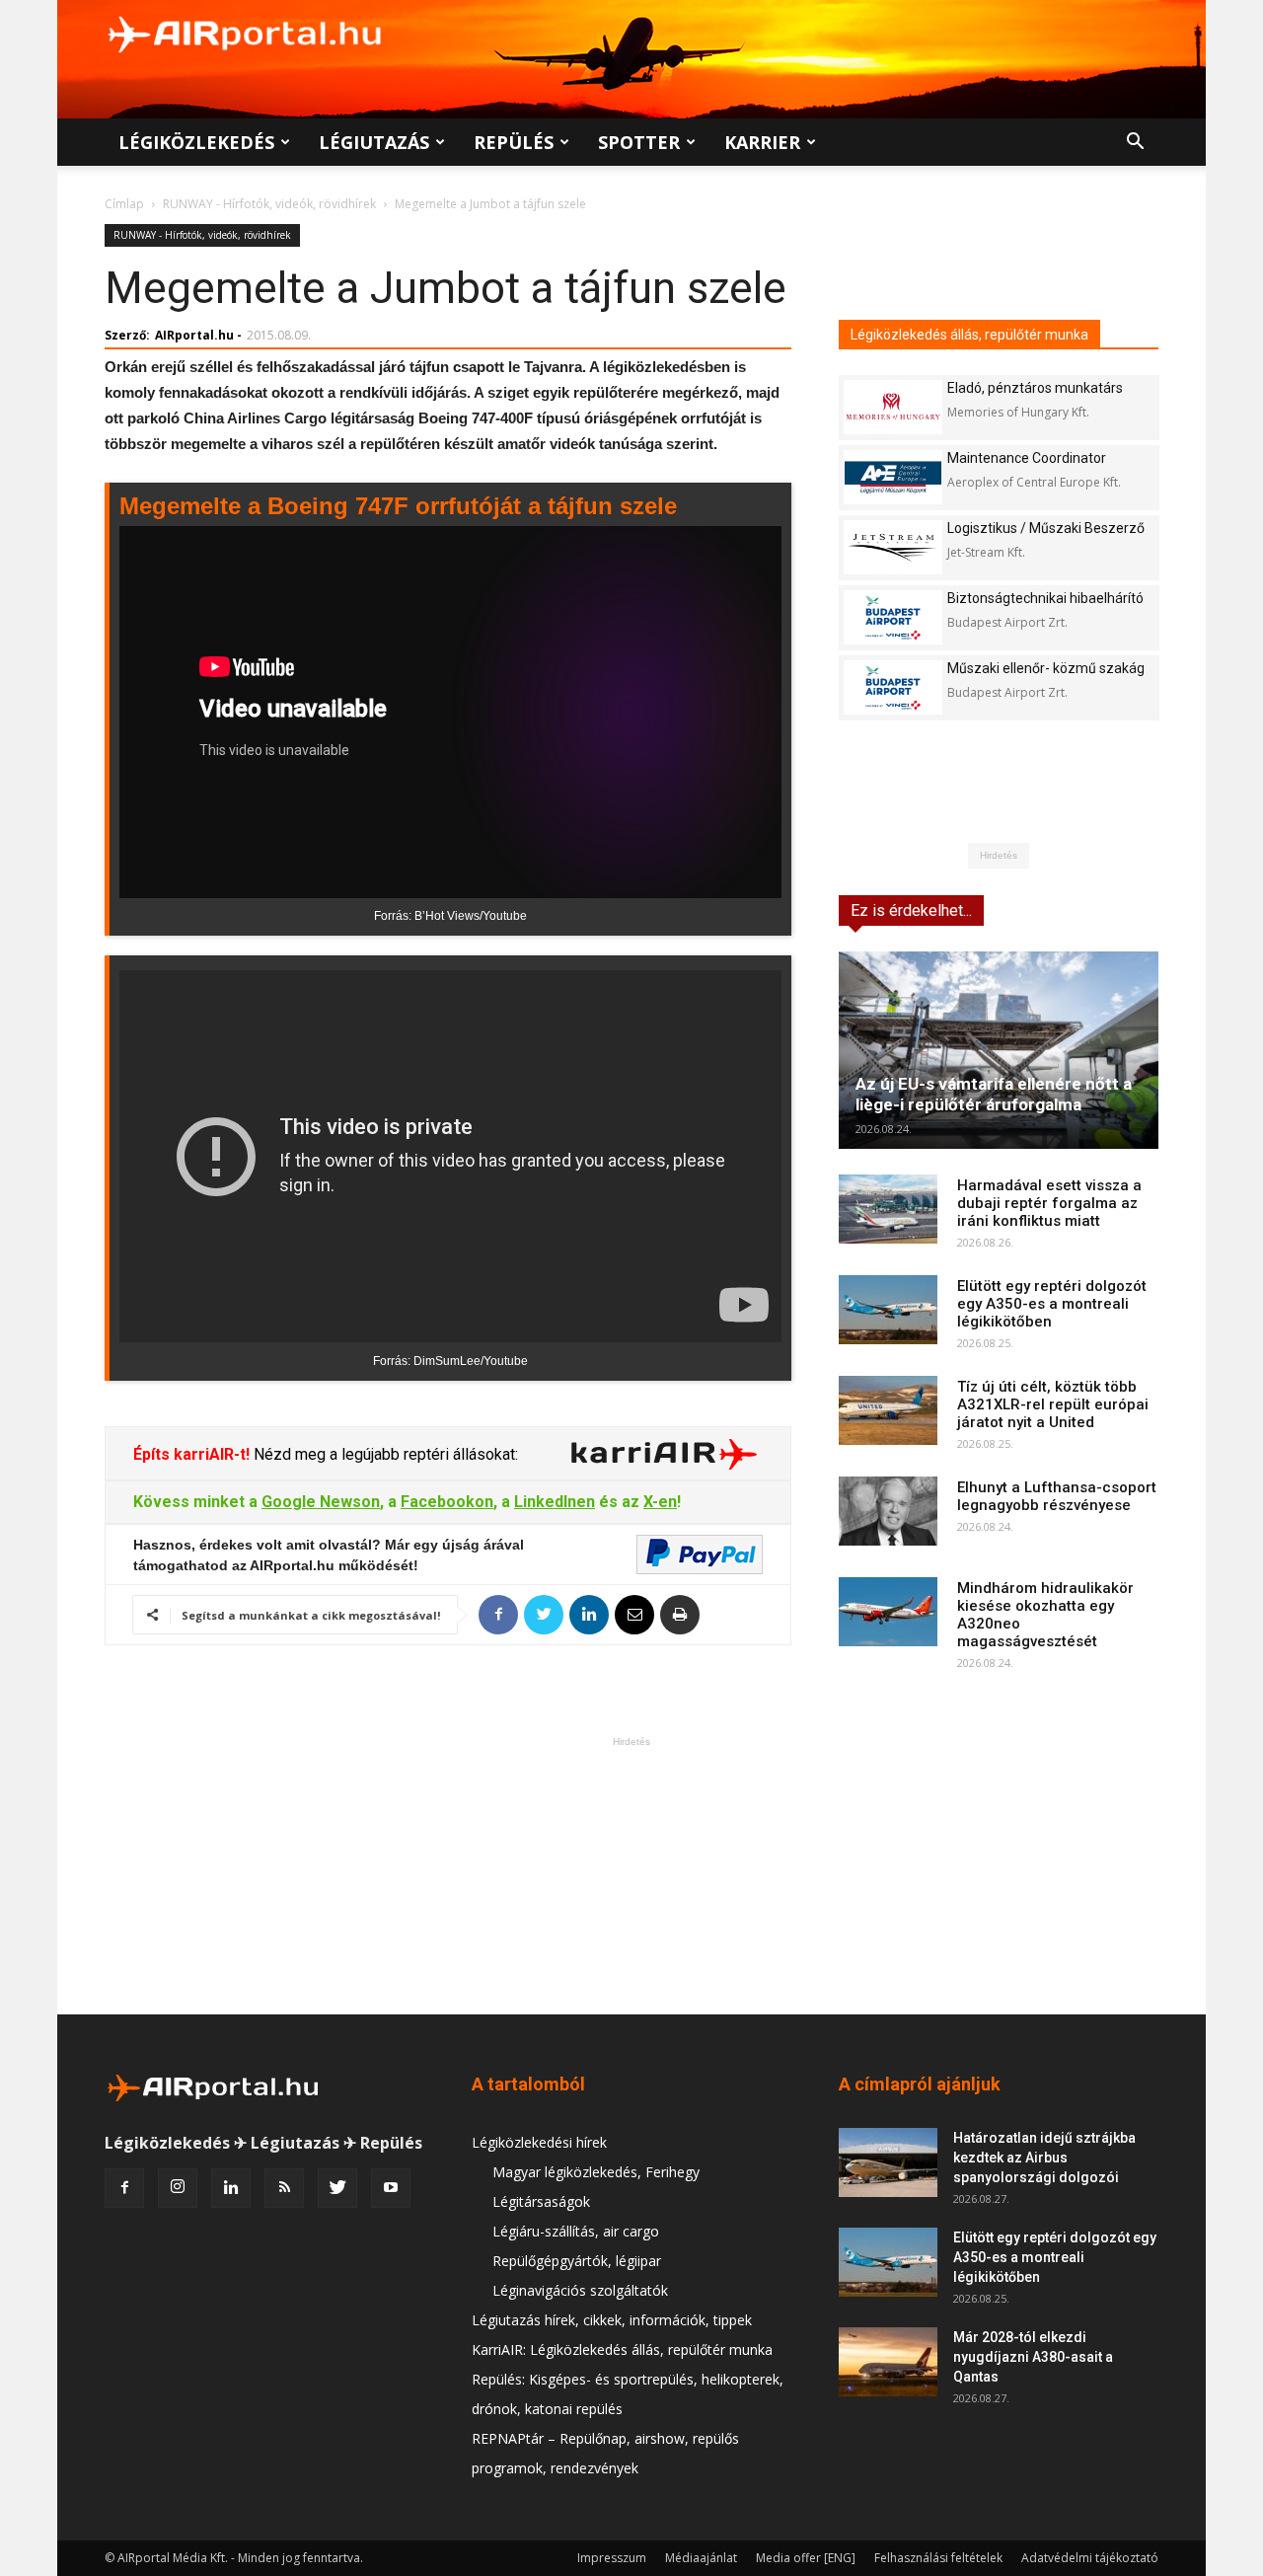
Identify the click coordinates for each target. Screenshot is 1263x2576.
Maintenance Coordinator (1027, 458)
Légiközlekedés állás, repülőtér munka (969, 335)
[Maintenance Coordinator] (893, 477)
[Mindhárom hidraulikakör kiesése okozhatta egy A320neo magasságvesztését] (888, 1612)
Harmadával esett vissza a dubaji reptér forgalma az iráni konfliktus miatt (1049, 1203)
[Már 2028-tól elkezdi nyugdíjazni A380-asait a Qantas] (888, 2362)
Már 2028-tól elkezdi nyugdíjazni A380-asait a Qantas (1033, 2357)
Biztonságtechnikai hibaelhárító (1045, 598)
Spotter (639, 142)
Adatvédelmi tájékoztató (1090, 2558)
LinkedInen (555, 1502)
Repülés (514, 142)
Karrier (762, 142)
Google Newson (321, 1502)
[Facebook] (124, 2188)
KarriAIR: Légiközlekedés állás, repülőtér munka (622, 2349)
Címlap (124, 204)
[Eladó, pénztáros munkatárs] (893, 407)
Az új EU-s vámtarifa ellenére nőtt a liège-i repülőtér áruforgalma (994, 1094)
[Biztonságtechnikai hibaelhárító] (893, 617)
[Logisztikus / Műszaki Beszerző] (893, 547)
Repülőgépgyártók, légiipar (577, 2261)
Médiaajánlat (701, 2558)
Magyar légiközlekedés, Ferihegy (596, 2172)
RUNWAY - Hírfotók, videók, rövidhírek (269, 204)
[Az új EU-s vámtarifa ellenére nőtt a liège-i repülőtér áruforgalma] (999, 1050)
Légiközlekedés (196, 142)
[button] (1135, 144)
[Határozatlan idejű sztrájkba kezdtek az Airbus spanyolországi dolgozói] (888, 2162)
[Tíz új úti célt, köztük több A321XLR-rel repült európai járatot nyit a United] (888, 1410)
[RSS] (284, 2188)
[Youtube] (391, 2188)
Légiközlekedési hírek (539, 2142)
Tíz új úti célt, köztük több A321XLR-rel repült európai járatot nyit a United (1053, 1404)
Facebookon (447, 1502)
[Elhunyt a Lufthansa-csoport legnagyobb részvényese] (888, 1511)
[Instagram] (178, 2188)
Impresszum (612, 2558)
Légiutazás (374, 142)
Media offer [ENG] (806, 2558)
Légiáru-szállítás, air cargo (576, 2231)
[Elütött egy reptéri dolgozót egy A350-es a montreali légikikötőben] (888, 1310)
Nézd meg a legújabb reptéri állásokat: (384, 1454)
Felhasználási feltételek (938, 2558)
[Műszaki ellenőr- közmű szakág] (893, 687)
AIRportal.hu (194, 335)
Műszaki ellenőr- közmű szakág (1046, 668)
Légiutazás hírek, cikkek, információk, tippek (612, 2320)
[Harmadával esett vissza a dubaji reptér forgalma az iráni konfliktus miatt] (888, 1209)
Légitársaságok (541, 2201)
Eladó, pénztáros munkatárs (1035, 388)
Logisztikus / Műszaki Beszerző (1046, 528)
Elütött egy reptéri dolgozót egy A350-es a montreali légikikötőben (1052, 1304)
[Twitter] (337, 2188)
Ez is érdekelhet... (911, 910)
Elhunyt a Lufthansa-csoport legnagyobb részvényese (1057, 1496)
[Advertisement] (631, 1875)
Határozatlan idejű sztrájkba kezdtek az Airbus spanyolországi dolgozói (1044, 2158)
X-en (660, 1502)
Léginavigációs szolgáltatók (580, 2290)
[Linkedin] (231, 2188)
